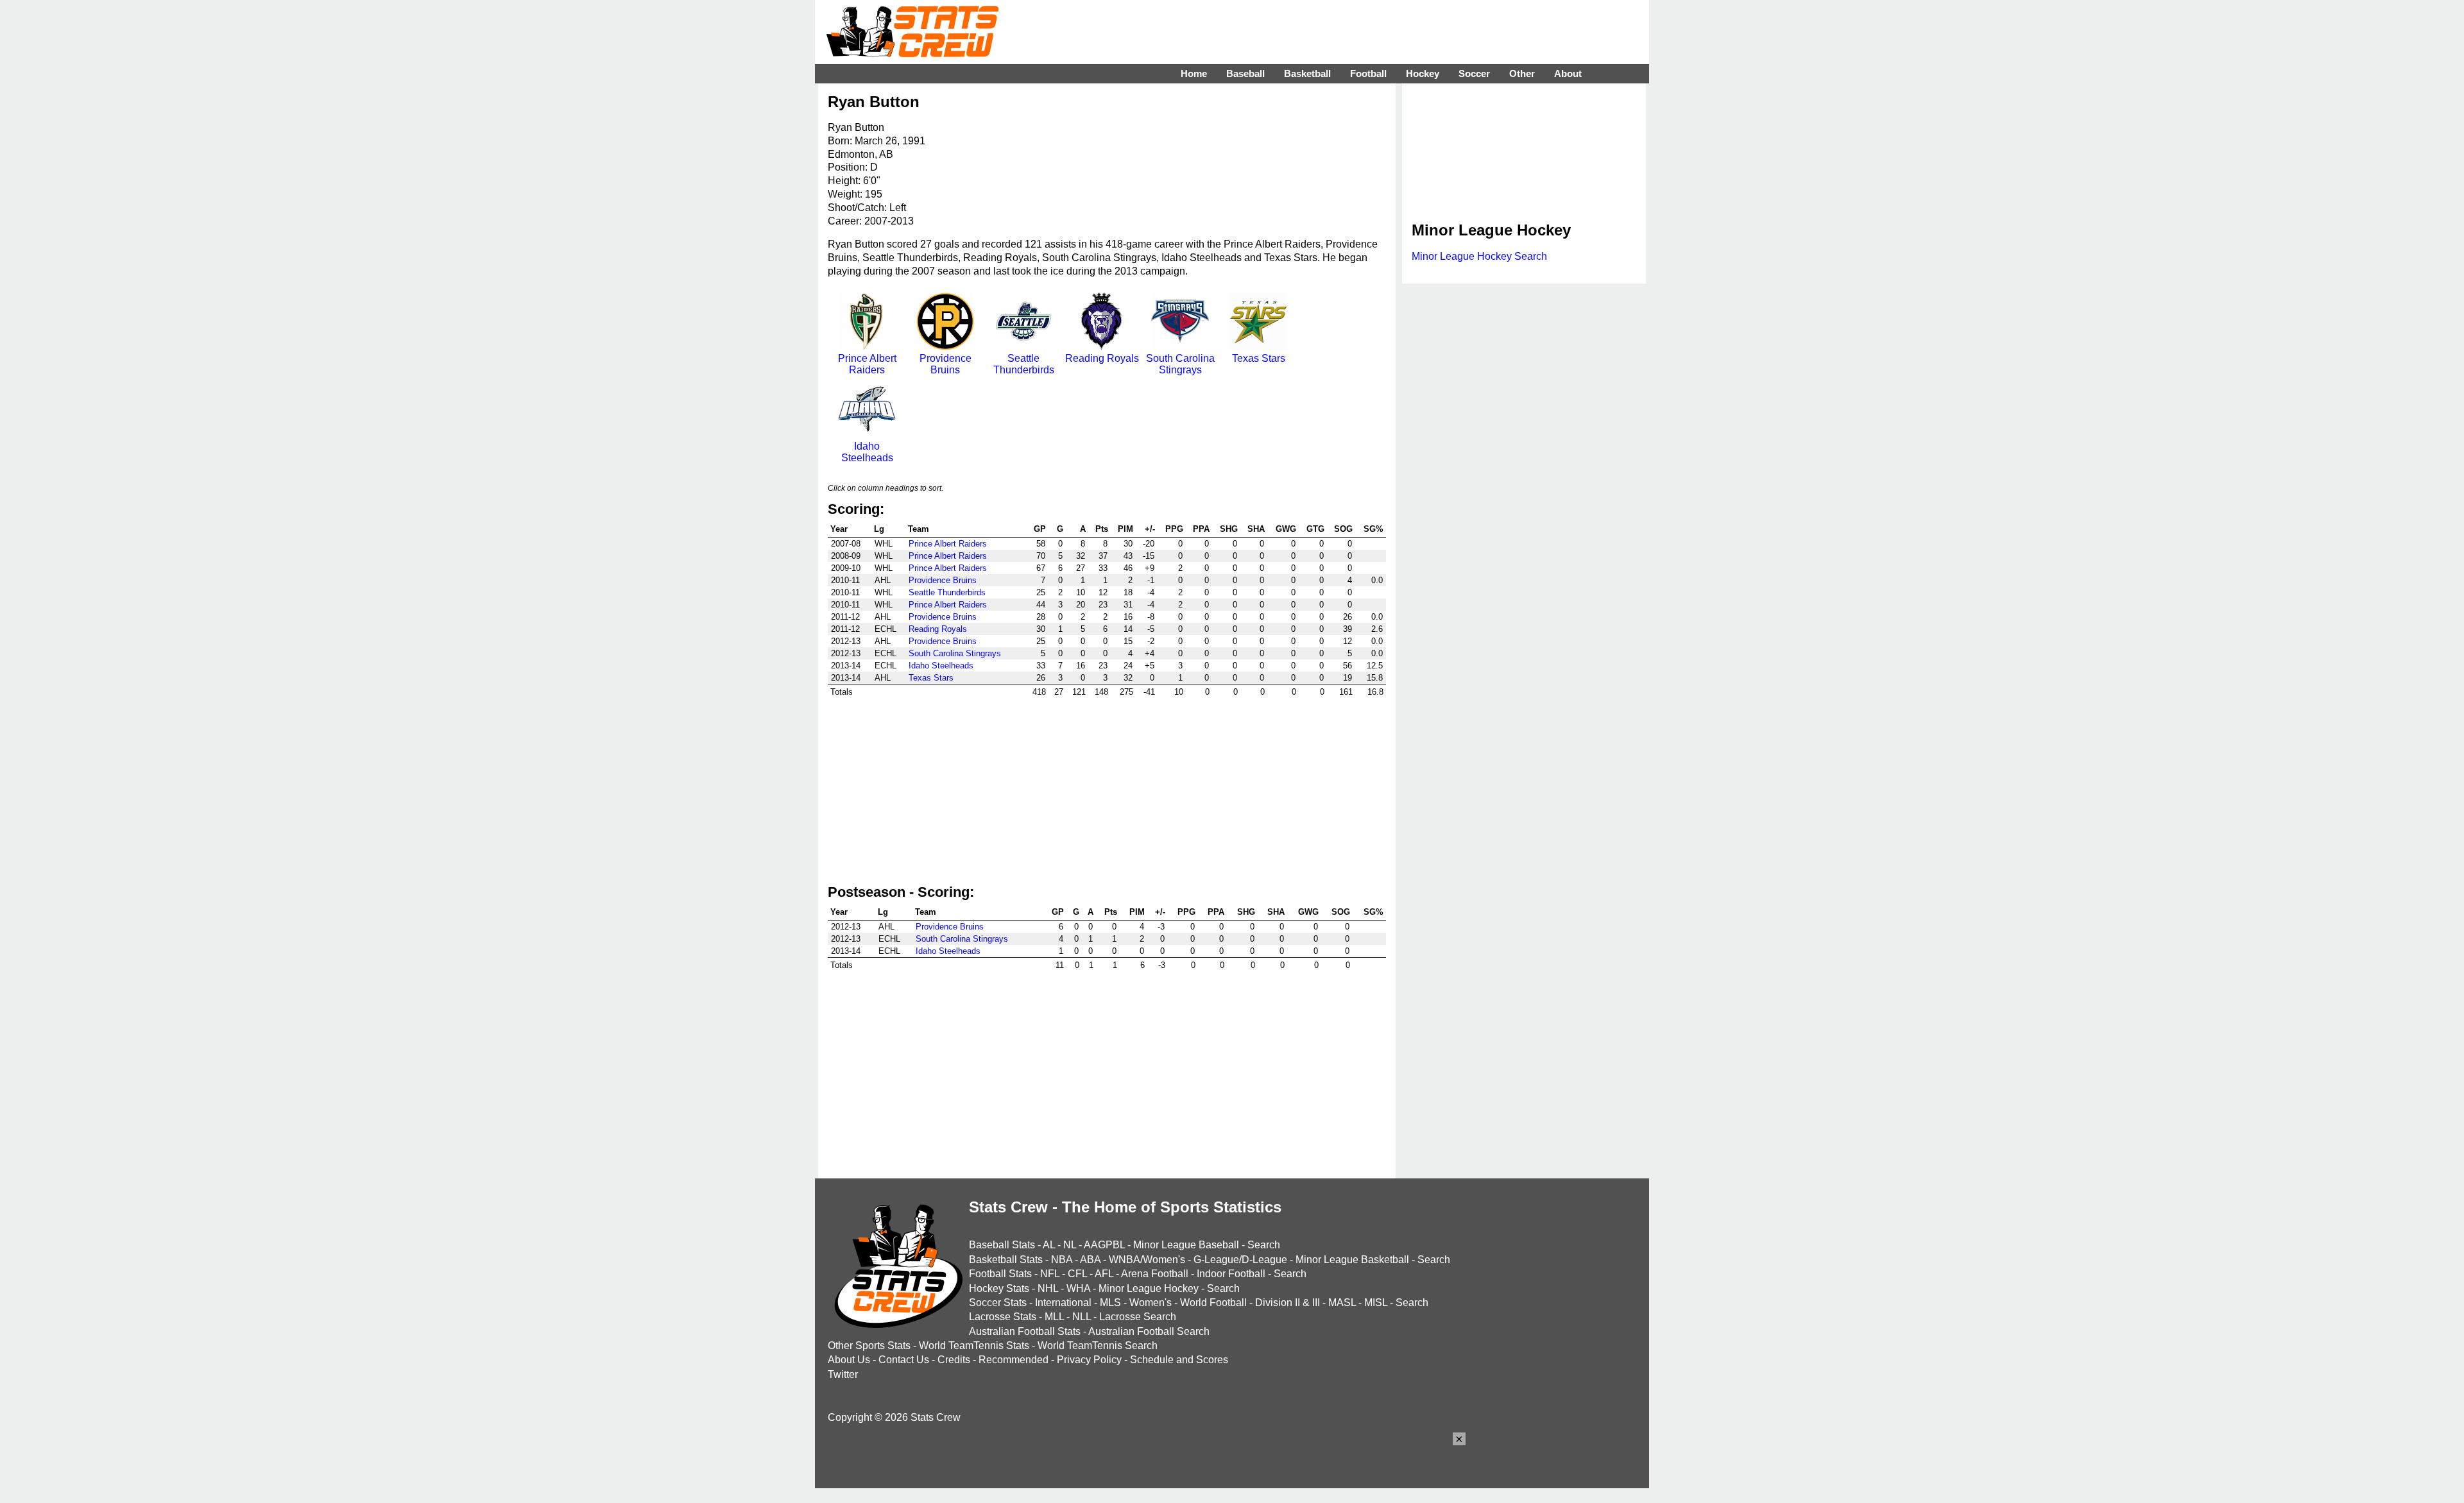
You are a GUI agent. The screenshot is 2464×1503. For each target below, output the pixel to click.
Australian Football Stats (1025, 1331)
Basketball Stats (1006, 1260)
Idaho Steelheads (867, 452)
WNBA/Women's (1147, 1260)
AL (1049, 1245)
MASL (1342, 1303)
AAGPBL (1104, 1245)
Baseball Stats (1002, 1245)
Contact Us (904, 1360)
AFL (1104, 1274)
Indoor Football (1231, 1274)
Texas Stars (1259, 358)
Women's (1151, 1303)
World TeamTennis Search (1098, 1346)
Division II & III (1288, 1303)
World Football (1213, 1303)
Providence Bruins (945, 364)
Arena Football (1155, 1274)
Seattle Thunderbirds (1024, 364)
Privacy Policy (1089, 1360)
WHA (1078, 1288)
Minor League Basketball (1352, 1260)
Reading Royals (1102, 358)
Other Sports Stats (869, 1346)
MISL (1376, 1303)
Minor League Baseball (1186, 1245)
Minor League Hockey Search (1479, 256)
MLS (1110, 1303)
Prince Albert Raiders (867, 364)
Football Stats (1000, 1274)
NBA (1062, 1260)
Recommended (1014, 1360)
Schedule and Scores (1179, 1360)
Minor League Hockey (1149, 1288)
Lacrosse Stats (1003, 1317)
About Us (849, 1360)
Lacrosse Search (1138, 1317)
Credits (954, 1360)
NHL (1048, 1288)
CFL (1077, 1274)
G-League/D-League (1240, 1260)
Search (1264, 1245)
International (1063, 1303)
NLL (1082, 1317)
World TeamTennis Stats (974, 1346)
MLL (1054, 1317)
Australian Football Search (1149, 1331)
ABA (1090, 1260)
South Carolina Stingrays (1180, 364)
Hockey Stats (999, 1288)
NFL (1050, 1274)
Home (1194, 73)
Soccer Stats (998, 1303)
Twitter (843, 1374)
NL (1070, 1245)
